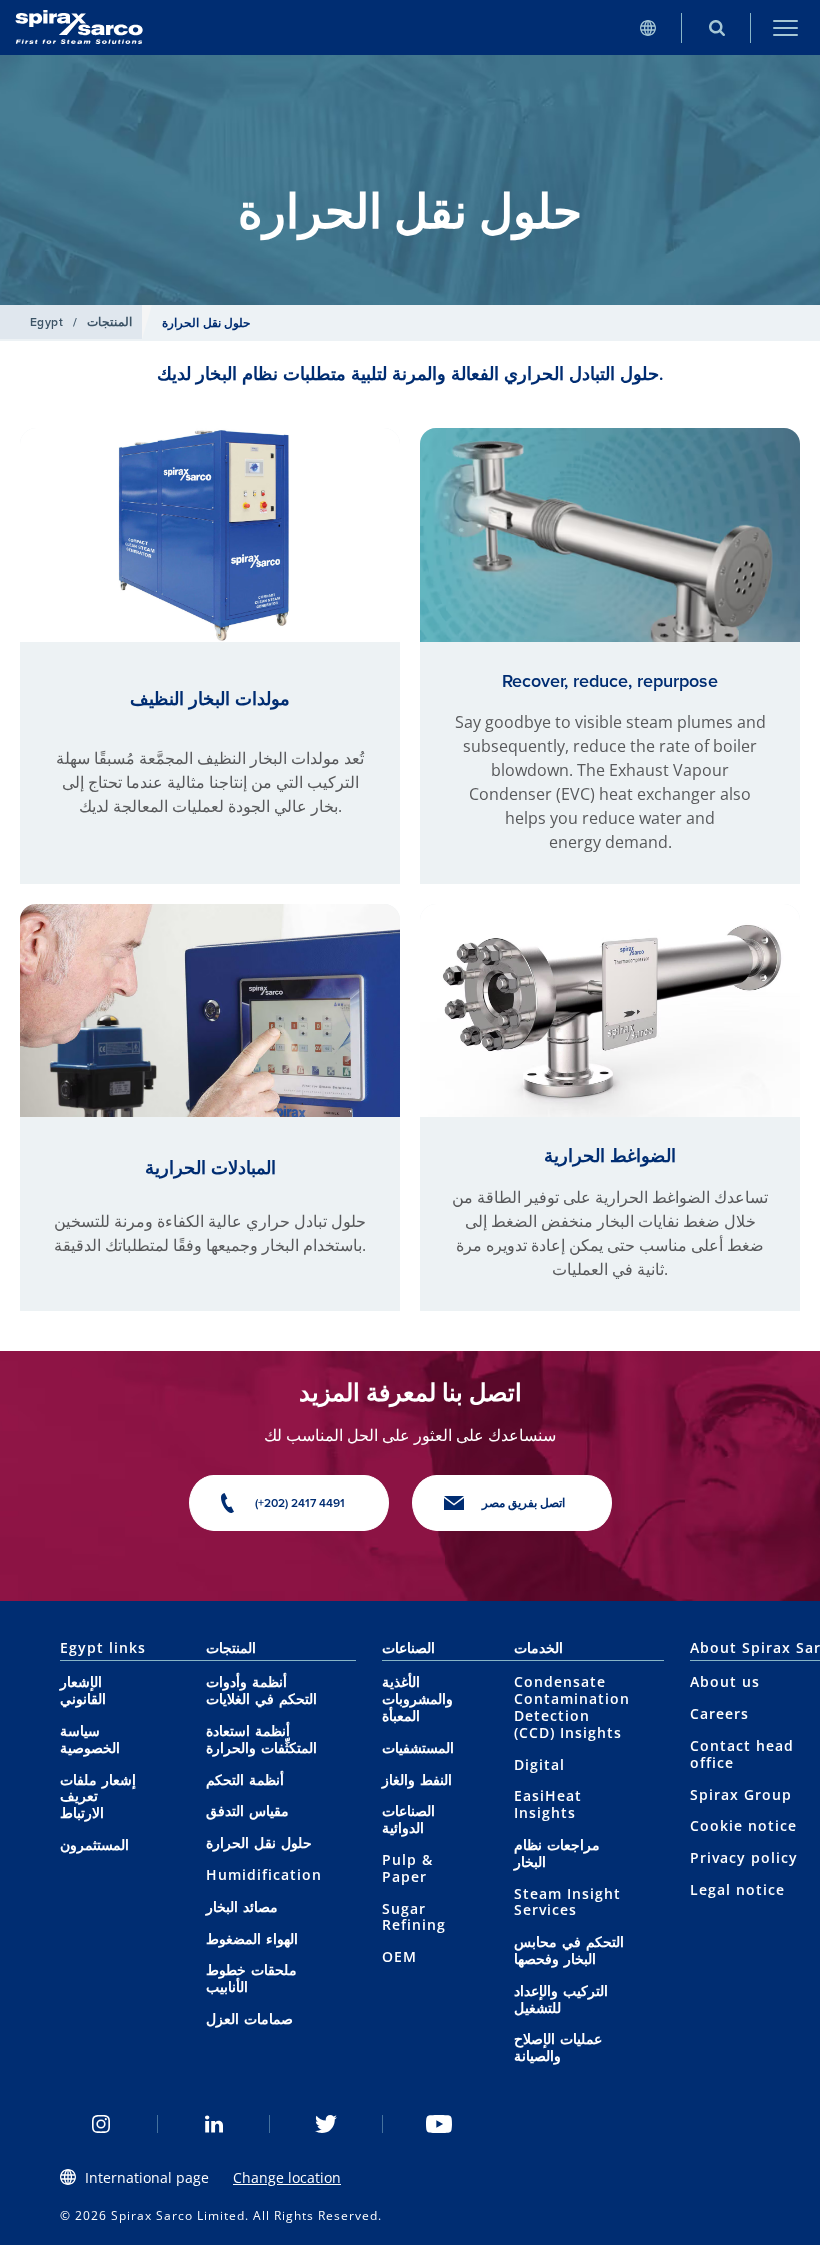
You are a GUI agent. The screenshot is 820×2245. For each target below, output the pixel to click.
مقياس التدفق (247, 1810)
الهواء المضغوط (252, 1938)
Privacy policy (744, 1857)
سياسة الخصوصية (90, 1739)
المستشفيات (418, 1747)
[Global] (647, 27)
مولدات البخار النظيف (210, 699)
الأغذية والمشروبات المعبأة (417, 1698)
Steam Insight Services (567, 1902)
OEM (399, 1956)
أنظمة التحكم (245, 1779)
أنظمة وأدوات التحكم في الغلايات (261, 1690)
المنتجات (109, 322)
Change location (287, 2177)
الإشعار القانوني (83, 1690)
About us (725, 1681)
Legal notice (737, 1889)
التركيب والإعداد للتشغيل (561, 1999)
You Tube (439, 2124)
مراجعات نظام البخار (557, 1853)
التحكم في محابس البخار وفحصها (569, 1950)
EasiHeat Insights (548, 1804)
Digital (539, 1764)
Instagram (101, 2124)
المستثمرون (94, 1844)
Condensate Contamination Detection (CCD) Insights (572, 1706)
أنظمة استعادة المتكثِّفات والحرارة (261, 1739)
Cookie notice (743, 1825)
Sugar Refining (414, 1917)
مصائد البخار (242, 1906)
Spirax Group (741, 1794)
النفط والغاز (417, 1779)
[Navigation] (785, 27)
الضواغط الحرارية (610, 1156)
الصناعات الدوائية (408, 1819)
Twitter (326, 2124)
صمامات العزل (249, 2018)
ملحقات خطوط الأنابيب (251, 1978)
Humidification (264, 1874)
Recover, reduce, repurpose (610, 681)
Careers (719, 1713)
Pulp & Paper (407, 1868)
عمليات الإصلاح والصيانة (558, 2047)
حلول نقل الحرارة (259, 1842)
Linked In (214, 2124)
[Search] (716, 27)
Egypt (46, 322)
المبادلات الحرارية (210, 1168)
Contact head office (742, 1754)
